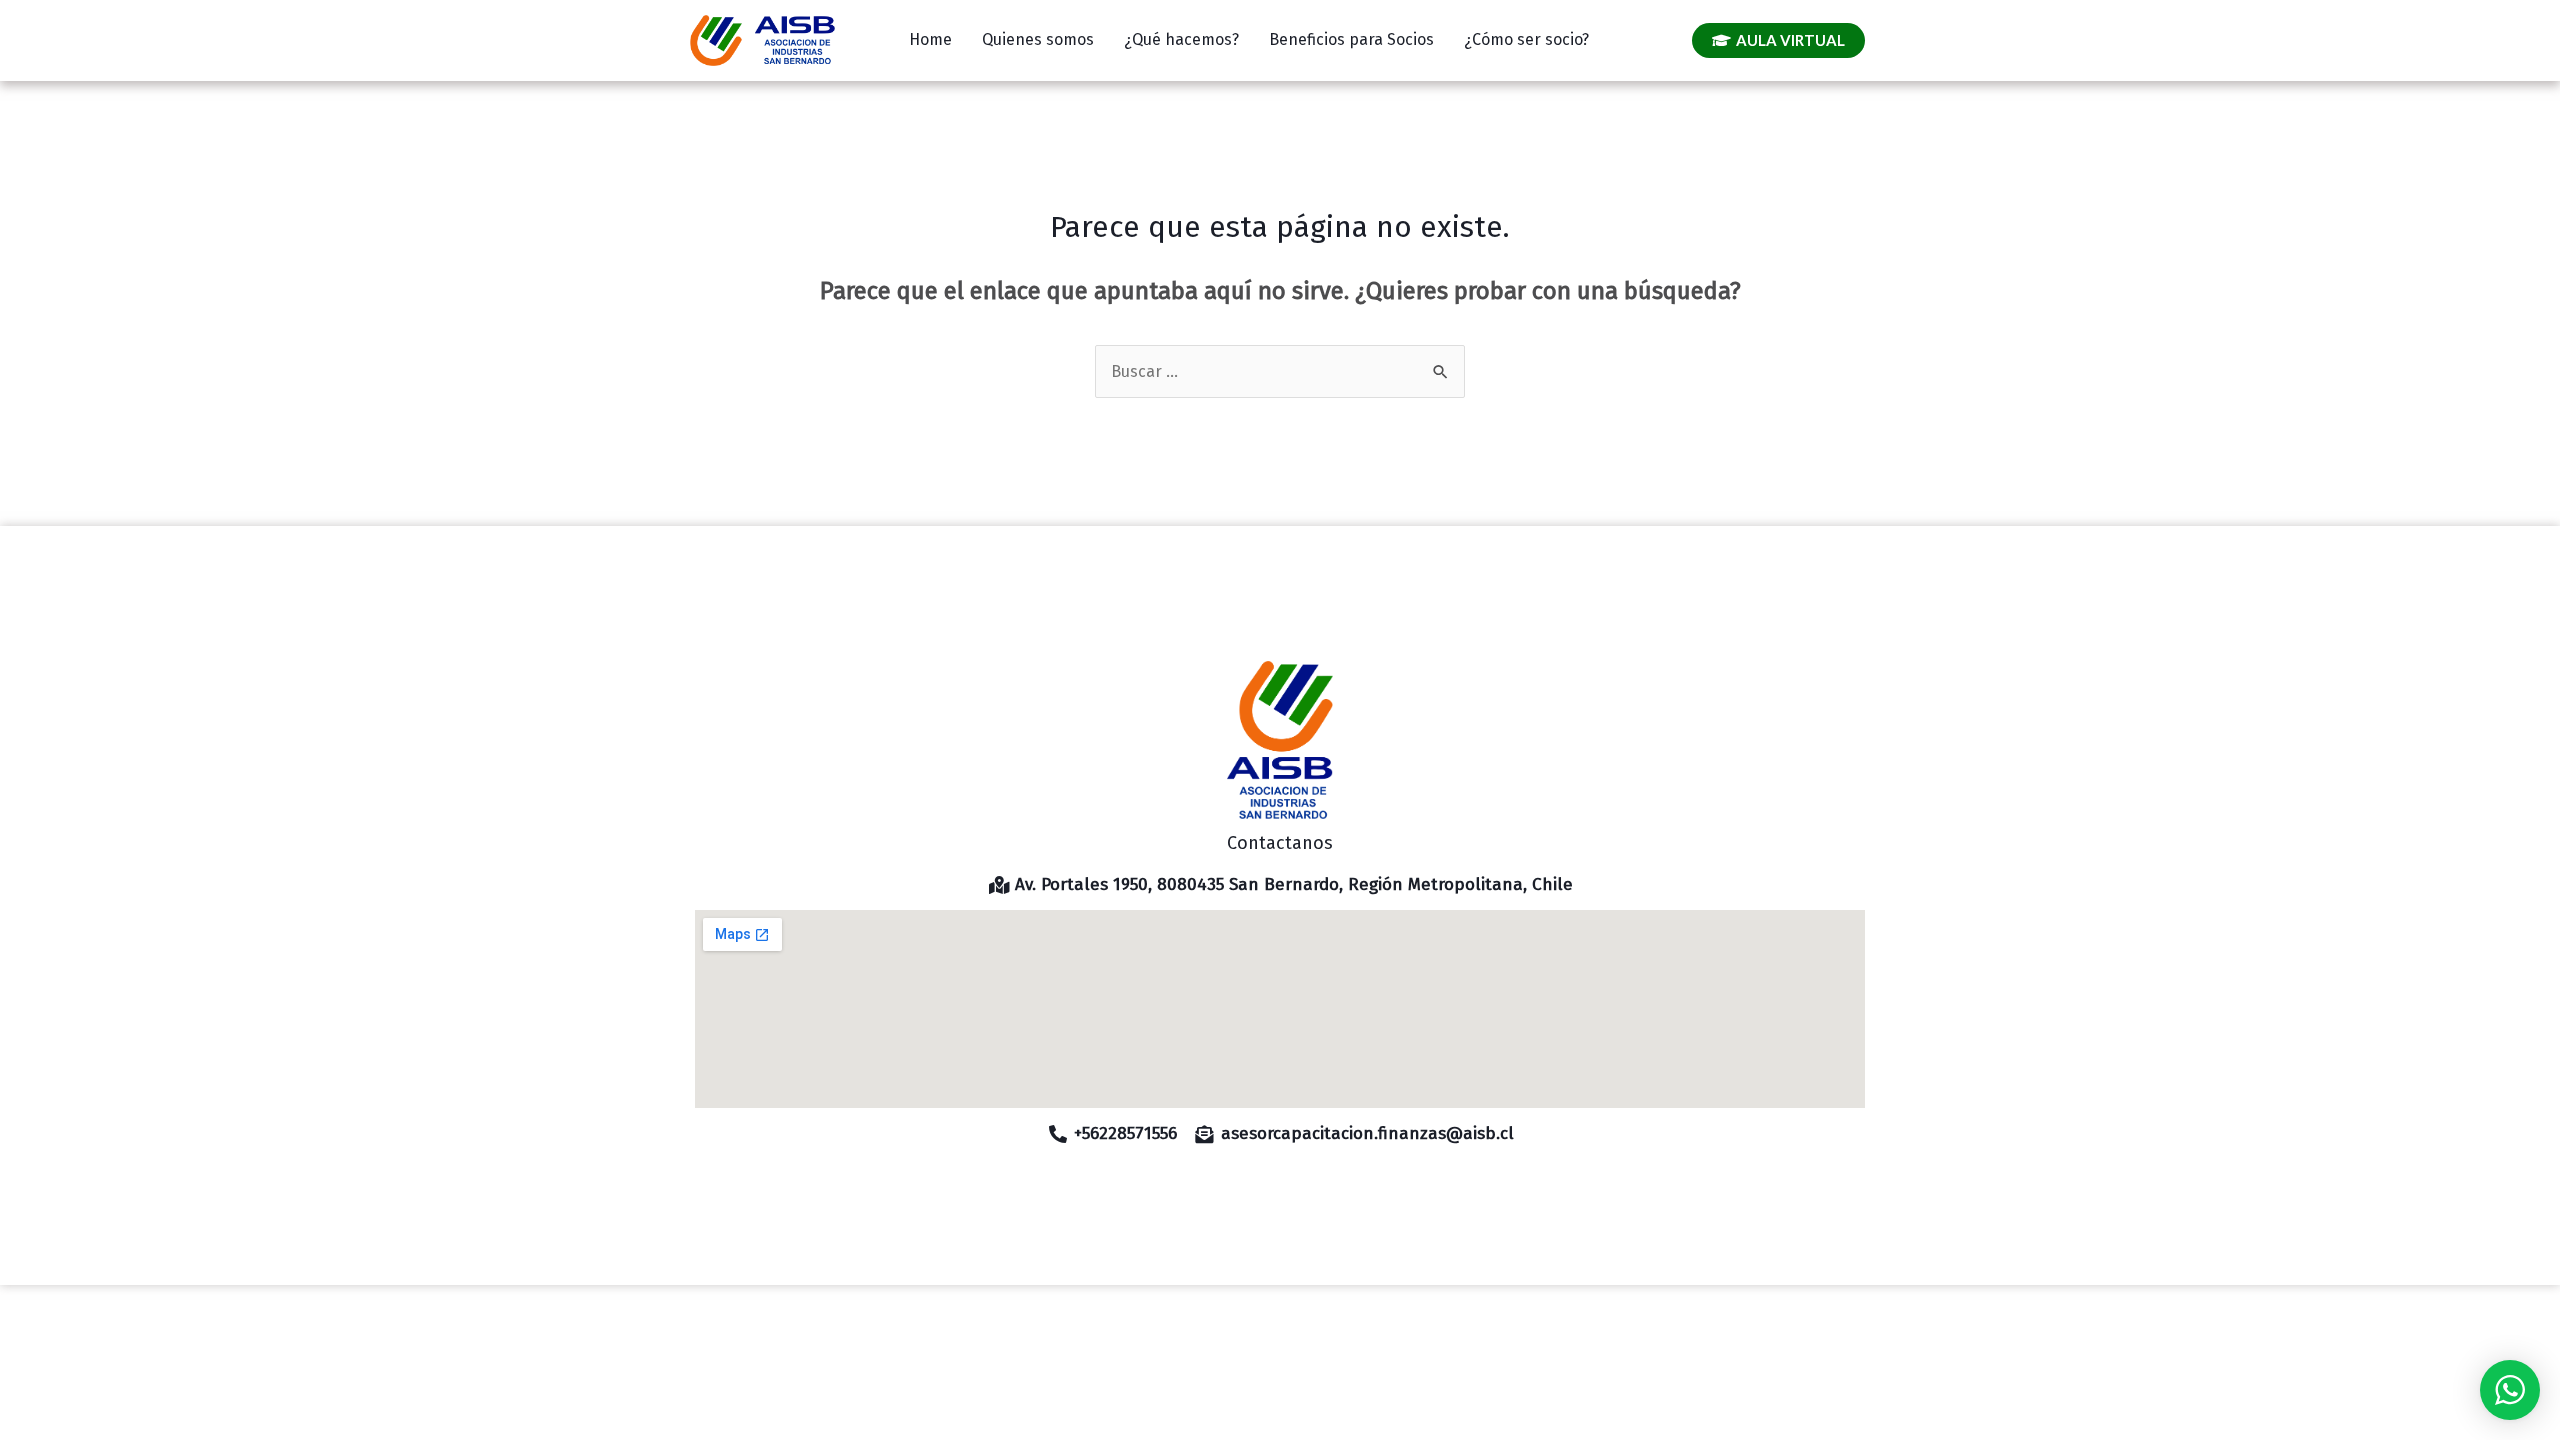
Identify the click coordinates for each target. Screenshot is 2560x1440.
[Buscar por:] (1280, 371)
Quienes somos (1038, 39)
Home (930, 39)
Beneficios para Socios (1351, 39)
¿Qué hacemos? (1181, 39)
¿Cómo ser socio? (1526, 39)
